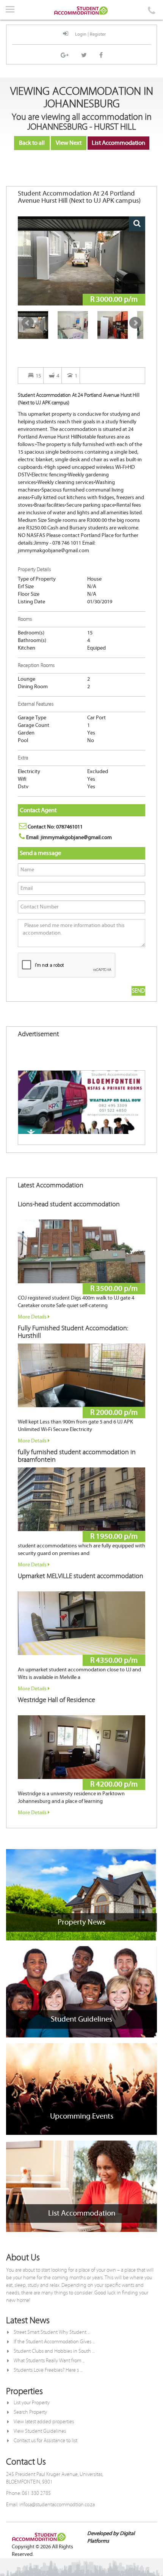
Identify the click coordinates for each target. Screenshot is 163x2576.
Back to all (32, 143)
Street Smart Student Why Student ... (52, 2332)
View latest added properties (44, 2422)
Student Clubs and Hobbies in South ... (54, 2351)
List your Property (32, 2403)
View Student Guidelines (40, 2431)
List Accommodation (118, 143)
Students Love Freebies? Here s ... (48, 2370)
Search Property (30, 2412)
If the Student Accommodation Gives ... (54, 2342)
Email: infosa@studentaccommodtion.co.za (50, 2505)
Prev (28, 323)
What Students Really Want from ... (49, 2361)
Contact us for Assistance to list (45, 2441)
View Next (69, 143)
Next (135, 323)
